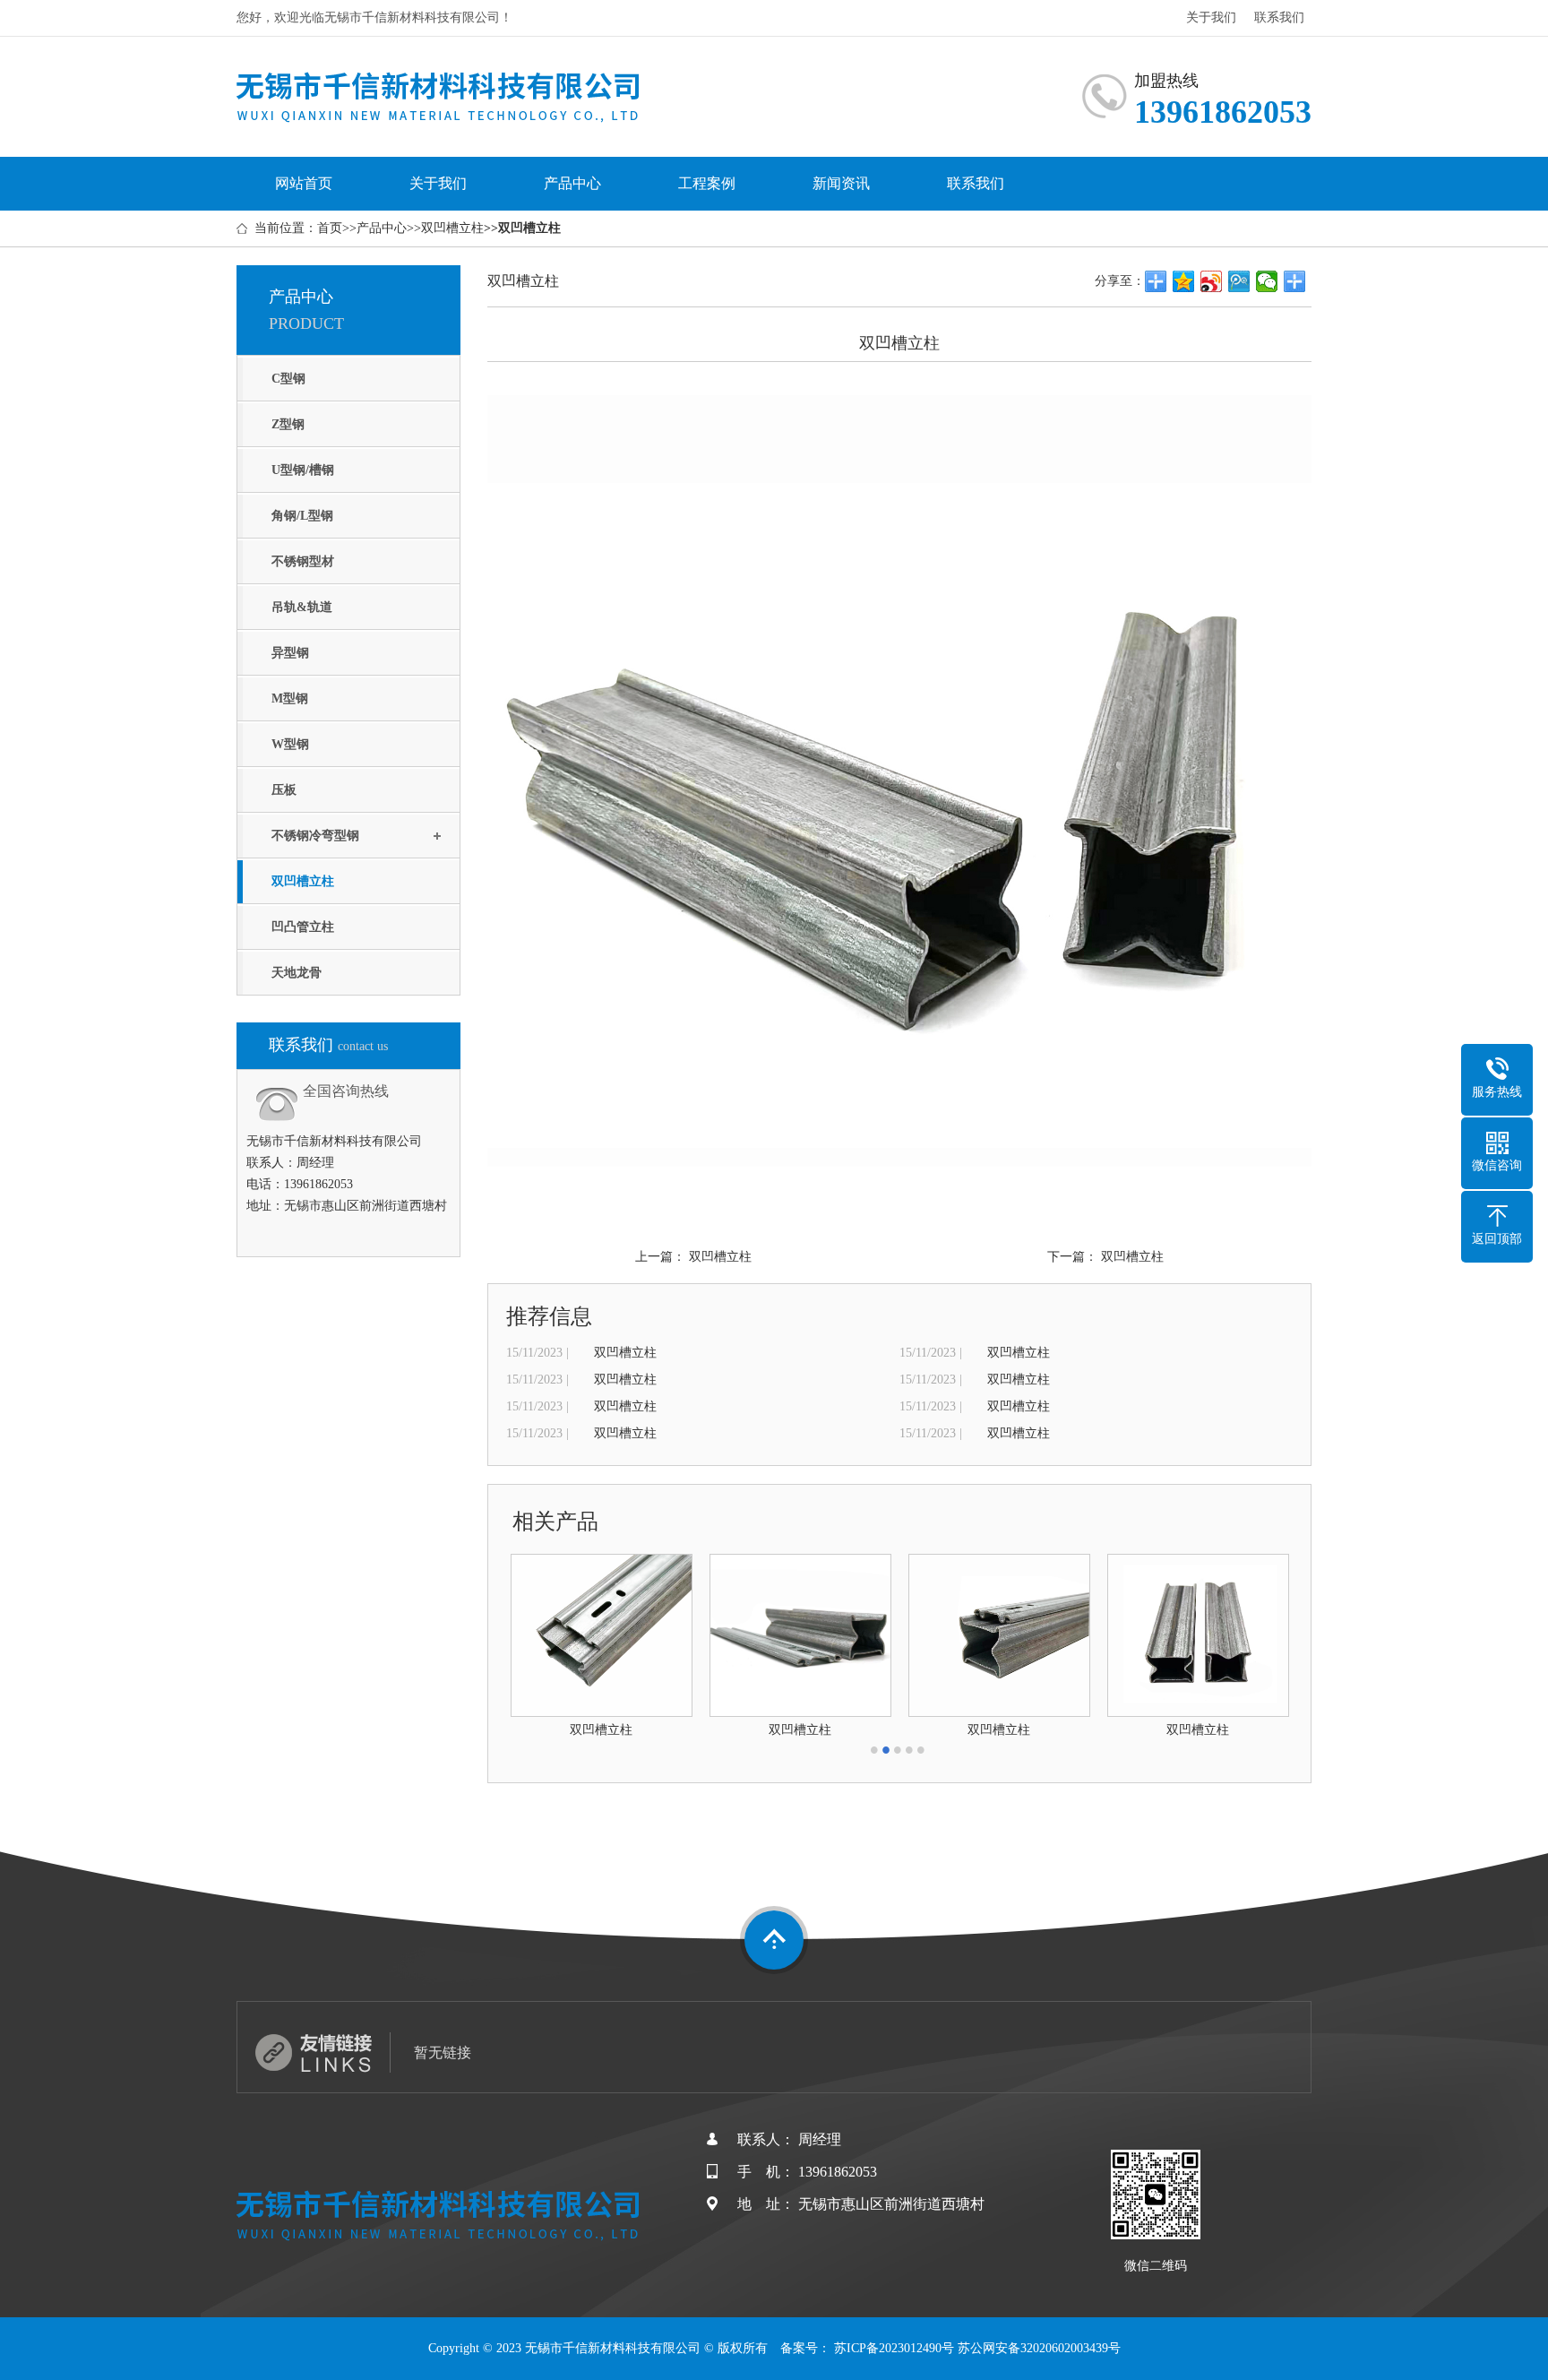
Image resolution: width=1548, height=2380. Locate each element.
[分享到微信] (1267, 281)
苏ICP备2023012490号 (894, 2348)
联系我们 (1279, 17)
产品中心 (572, 183)
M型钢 (290, 698)
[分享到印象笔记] (1295, 281)
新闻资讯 (841, 183)
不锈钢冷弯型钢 (315, 836)
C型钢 (288, 379)
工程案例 (707, 183)
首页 (330, 228)
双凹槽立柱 (452, 228)
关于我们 (1211, 17)
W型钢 (290, 744)
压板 (284, 790)
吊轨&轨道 (302, 607)
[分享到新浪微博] (1212, 281)
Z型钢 (288, 424)
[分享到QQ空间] (1184, 281)
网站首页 (304, 183)
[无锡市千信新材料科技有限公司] (439, 95)
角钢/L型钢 (302, 516)
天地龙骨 (297, 973)
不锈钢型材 (303, 561)
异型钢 (290, 653)
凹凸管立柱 (303, 927)
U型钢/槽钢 (303, 470)
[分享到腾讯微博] (1239, 281)
